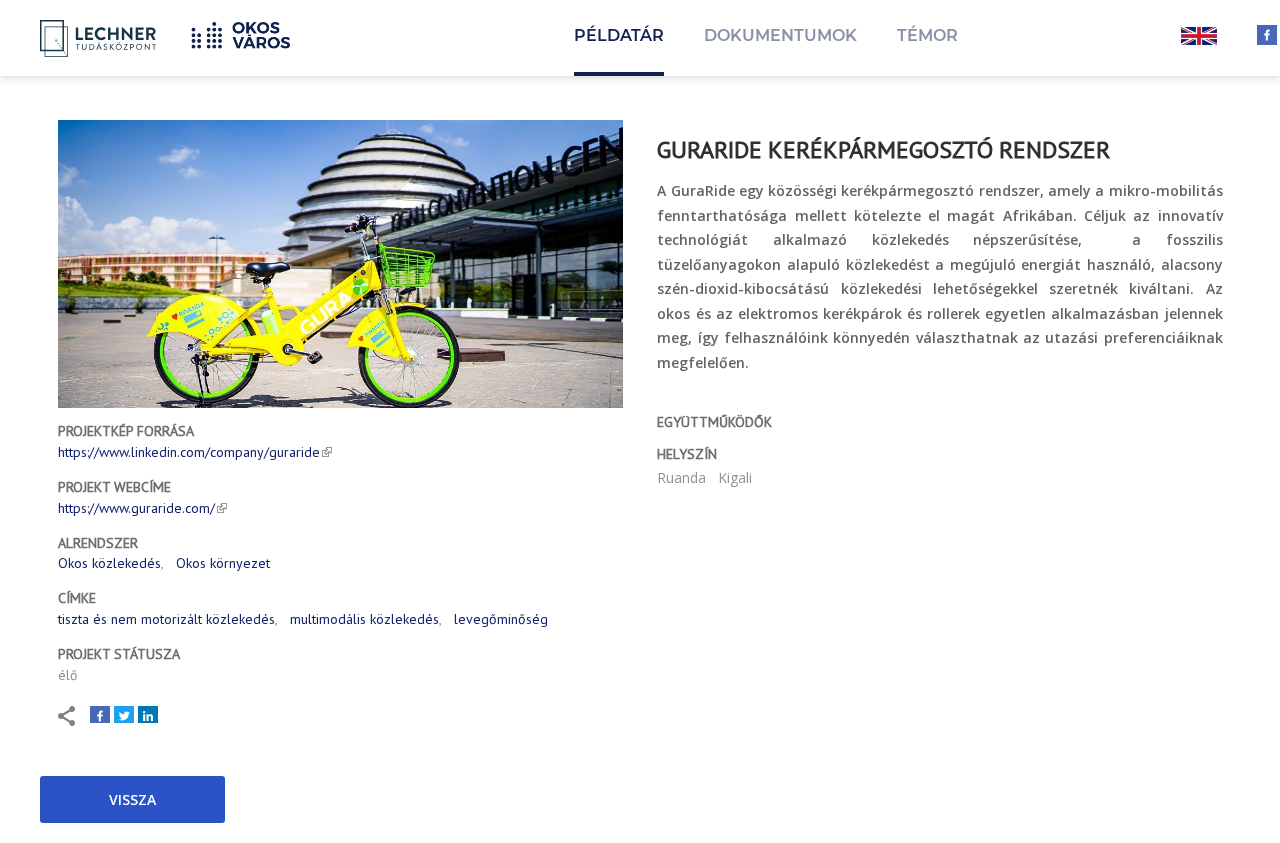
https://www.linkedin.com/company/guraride (189, 452)
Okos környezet (223, 563)
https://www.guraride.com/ (136, 508)
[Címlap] (248, 32)
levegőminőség (501, 619)
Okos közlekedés (109, 563)
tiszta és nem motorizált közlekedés (166, 619)
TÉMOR (927, 35)
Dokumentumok (780, 35)
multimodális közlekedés (364, 619)
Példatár (619, 35)
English (1199, 38)
